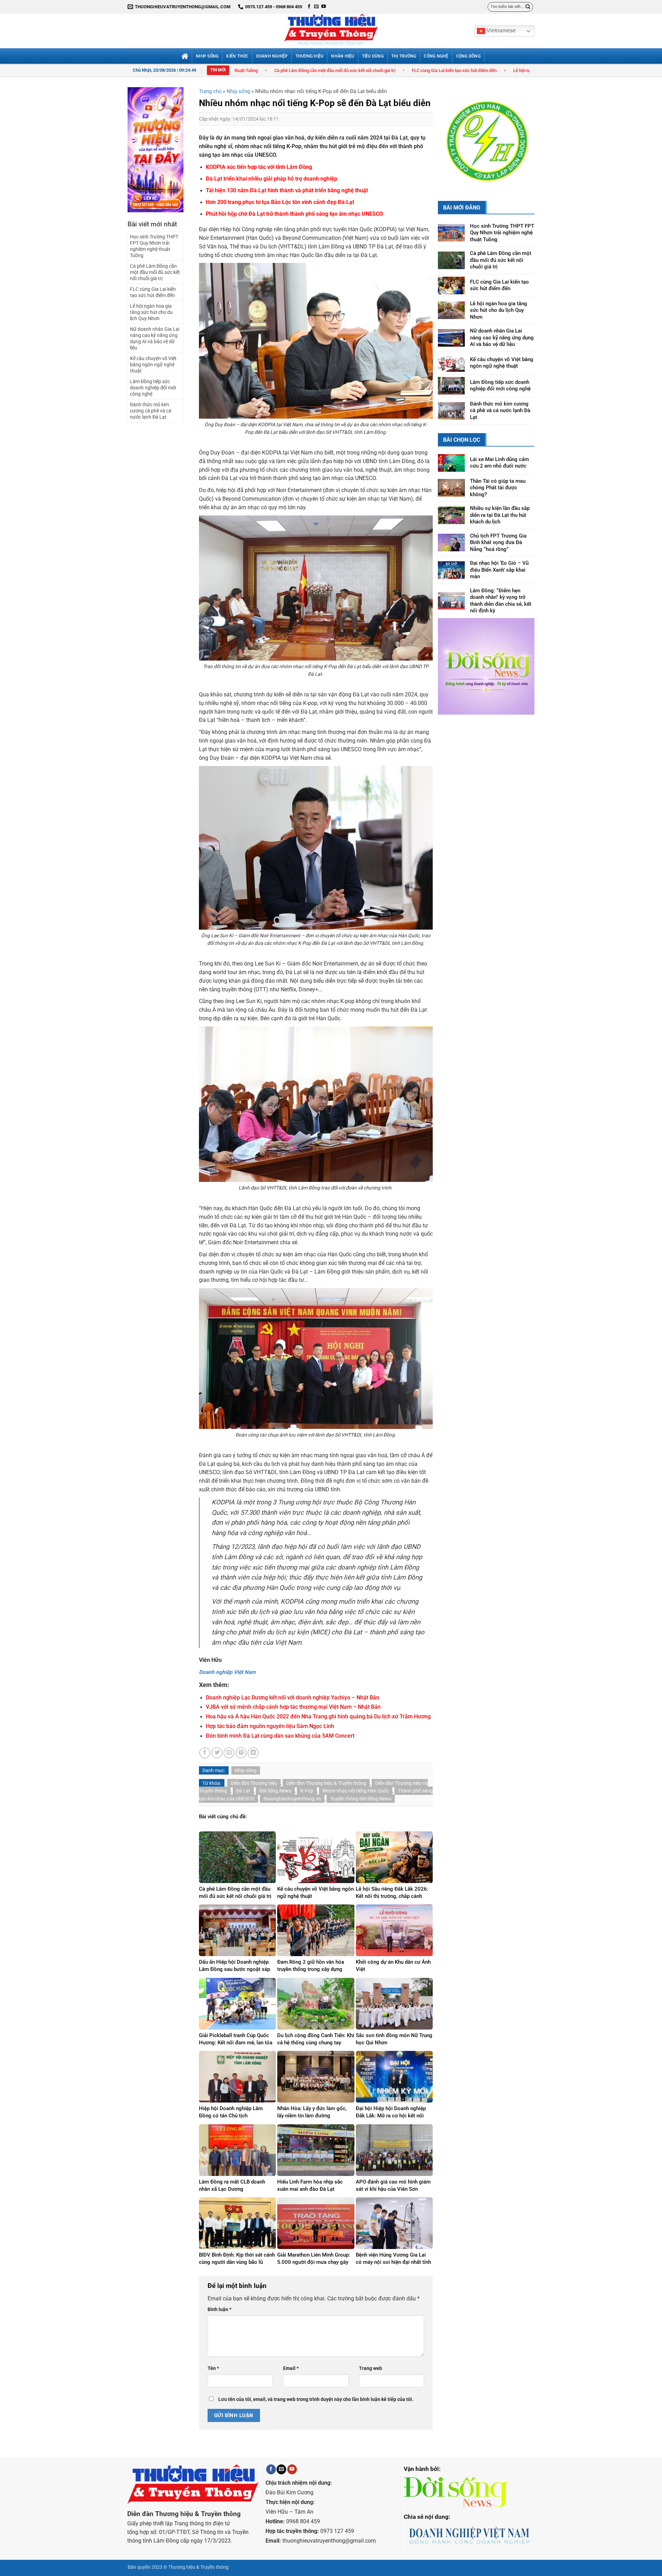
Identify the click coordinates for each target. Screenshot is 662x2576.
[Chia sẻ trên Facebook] (205, 1753)
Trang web (370, 2368)
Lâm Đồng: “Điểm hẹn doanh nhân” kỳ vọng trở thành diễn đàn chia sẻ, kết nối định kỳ (501, 582)
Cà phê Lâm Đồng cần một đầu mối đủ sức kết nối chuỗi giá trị (155, 272)
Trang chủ (210, 91)
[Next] (524, 131)
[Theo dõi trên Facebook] (309, 7)
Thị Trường (404, 56)
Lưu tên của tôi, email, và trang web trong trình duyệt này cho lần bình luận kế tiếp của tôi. (316, 2399)
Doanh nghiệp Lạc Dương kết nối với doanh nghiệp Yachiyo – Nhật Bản (293, 1698)
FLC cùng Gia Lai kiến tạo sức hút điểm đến (276, 70)
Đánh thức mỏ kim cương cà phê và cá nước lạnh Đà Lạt (151, 411)
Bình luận (219, 2309)
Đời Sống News (275, 1791)
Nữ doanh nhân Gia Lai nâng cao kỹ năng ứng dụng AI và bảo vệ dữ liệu (526, 70)
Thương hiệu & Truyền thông (198, 2567)
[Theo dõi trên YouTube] (324, 7)
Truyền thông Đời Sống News (361, 1799)
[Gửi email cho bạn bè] (229, 1753)
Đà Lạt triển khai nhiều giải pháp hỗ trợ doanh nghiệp (272, 179)
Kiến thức (237, 56)
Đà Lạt (243, 1791)
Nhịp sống (207, 56)
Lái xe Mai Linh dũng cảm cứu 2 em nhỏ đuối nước (499, 444)
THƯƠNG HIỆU (310, 56)
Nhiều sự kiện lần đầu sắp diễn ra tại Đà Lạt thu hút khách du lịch (500, 497)
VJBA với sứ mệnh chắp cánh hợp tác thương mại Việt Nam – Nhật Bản (293, 1707)
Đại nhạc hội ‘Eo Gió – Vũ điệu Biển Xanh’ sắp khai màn (499, 552)
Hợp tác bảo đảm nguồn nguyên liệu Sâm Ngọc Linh (270, 1726)
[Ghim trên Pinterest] (241, 1753)
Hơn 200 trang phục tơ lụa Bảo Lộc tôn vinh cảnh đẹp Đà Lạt (280, 202)
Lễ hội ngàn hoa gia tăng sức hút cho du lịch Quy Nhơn (388, 70)
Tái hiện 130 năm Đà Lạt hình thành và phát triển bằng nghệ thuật (287, 191)
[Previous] (449, 131)
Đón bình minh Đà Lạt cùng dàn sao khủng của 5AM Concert (280, 1736)
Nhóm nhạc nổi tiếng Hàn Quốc (356, 1791)
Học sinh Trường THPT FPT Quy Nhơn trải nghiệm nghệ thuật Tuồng (154, 246)
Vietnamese (500, 30)
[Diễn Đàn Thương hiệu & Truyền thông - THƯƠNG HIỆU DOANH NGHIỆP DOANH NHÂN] (331, 31)
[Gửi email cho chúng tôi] (316, 7)
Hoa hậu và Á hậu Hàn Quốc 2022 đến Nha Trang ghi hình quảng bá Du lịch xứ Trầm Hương (318, 1717)
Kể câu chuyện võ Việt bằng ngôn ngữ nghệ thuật (153, 365)
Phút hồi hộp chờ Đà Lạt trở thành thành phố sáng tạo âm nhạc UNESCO (294, 214)
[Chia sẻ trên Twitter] (217, 1753)
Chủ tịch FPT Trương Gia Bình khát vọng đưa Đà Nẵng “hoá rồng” (498, 524)
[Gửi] (528, 7)
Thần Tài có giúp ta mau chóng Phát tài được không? (498, 469)
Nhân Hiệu (343, 56)
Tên (213, 2368)
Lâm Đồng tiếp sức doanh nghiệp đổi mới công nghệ (153, 388)
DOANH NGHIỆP (272, 56)
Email (291, 2368)
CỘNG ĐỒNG (468, 56)
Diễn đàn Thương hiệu (254, 1783)
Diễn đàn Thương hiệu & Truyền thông (326, 1783)
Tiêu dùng (373, 56)
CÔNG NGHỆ (436, 56)
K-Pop (307, 1791)
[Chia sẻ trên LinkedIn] (253, 1753)
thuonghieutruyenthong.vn (292, 1799)
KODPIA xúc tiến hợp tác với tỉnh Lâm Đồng (259, 167)
